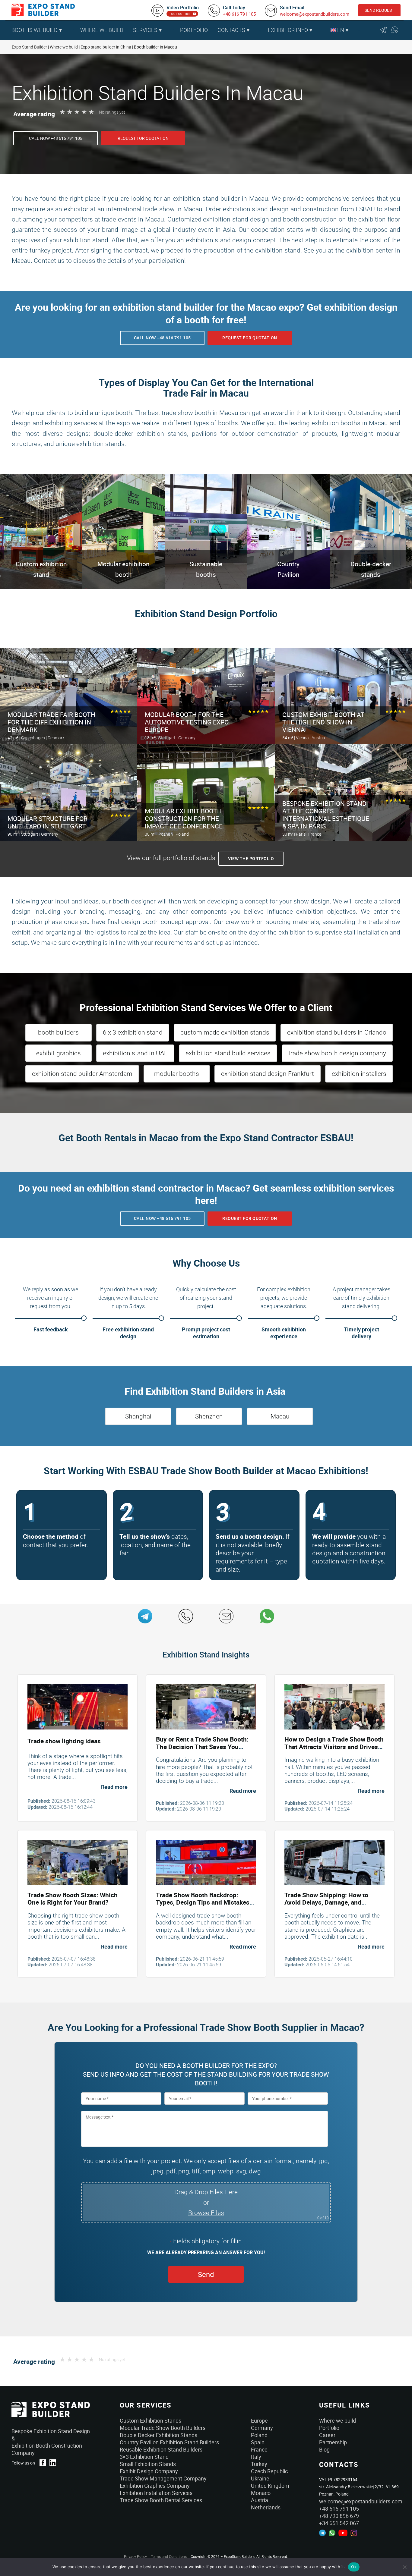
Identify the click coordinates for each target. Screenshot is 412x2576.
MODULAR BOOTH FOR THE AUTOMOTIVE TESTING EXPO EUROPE (187, 722)
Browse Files (206, 2213)
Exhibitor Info (288, 30)
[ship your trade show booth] (334, 1863)
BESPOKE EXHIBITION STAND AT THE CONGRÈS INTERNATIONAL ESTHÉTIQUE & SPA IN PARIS (326, 815)
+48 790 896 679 (339, 2516)
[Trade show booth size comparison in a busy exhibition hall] (78, 1863)
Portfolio (194, 30)
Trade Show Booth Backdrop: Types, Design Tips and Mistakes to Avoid (203, 1902)
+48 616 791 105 (239, 14)
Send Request (379, 10)
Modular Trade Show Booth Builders (163, 2428)
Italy (256, 2457)
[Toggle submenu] (72, 30)
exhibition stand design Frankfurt (268, 1074)
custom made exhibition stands (225, 1032)
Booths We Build (35, 30)
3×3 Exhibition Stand (144, 2457)
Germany (262, 2428)
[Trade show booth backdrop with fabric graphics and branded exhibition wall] (206, 1863)
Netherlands (266, 2507)
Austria (260, 2500)
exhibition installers (359, 1074)
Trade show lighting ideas (64, 1741)
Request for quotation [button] (143, 138)
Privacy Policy (135, 2556)
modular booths (177, 1074)
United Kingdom (270, 2486)
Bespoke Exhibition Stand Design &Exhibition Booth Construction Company (51, 2442)
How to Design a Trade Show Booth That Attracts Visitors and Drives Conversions (334, 1747)
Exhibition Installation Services (156, 2493)
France (259, 2449)
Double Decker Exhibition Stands (158, 2435)
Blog (324, 2449)
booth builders (58, 1032)
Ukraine (260, 2478)
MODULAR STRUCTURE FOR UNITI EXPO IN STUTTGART (48, 823)
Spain (258, 2442)
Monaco (261, 2493)
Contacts (231, 30)
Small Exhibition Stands (148, 2464)
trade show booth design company (337, 1053)
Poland (259, 2435)
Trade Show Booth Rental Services (161, 2500)
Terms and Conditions (169, 2556)
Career (327, 2435)
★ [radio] (62, 112)
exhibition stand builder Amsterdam (82, 1074)
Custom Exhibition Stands (151, 2420)
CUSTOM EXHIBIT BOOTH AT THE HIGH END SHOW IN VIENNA (323, 722)
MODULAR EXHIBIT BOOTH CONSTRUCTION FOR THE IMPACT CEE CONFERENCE (184, 819)
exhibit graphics (59, 1053)
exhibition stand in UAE (135, 1053)
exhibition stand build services (228, 1053)
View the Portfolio (251, 859)
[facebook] (43, 2463)
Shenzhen (209, 1416)
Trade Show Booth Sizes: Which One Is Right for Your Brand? (73, 1899)
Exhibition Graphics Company (155, 2486)
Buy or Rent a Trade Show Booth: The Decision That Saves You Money (202, 1747)
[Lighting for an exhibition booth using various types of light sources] (78, 1707)
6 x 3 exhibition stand (133, 1032)
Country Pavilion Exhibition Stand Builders (169, 2442)
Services (145, 30)
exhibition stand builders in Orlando (337, 1032)
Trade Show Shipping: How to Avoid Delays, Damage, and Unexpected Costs (326, 1902)
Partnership (333, 2442)
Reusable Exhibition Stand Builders (161, 2449)
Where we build (338, 2420)
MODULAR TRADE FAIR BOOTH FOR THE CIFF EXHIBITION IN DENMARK (51, 722)
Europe (259, 2420)
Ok (354, 2567)
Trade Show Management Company (163, 2478)
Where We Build (102, 30)
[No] (404, 2567)
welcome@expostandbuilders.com (315, 14)
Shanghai (138, 1416)
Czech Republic (269, 2471)
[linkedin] (53, 2463)
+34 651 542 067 (339, 2523)
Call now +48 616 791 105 (56, 138)
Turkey (259, 2464)
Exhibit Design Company (149, 2471)
